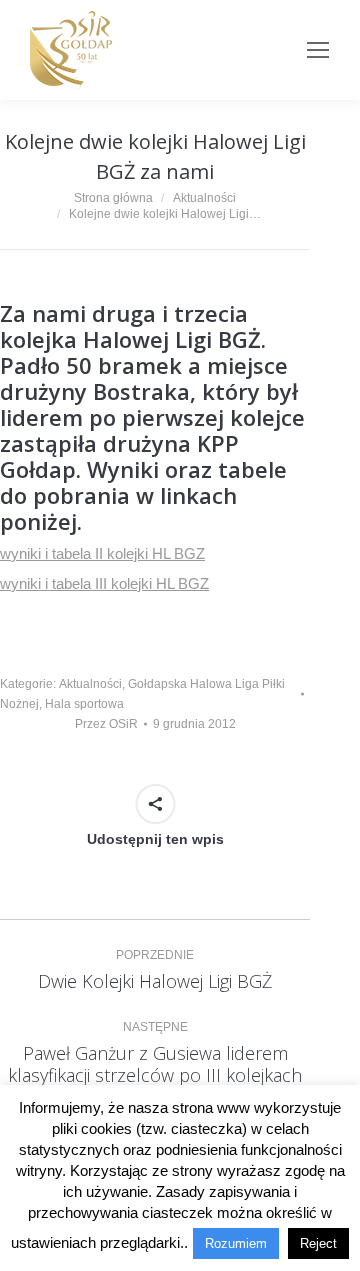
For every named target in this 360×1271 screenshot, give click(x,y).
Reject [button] (318, 1243)
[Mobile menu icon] (318, 50)
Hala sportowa (84, 704)
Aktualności (90, 684)
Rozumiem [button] (236, 1243)
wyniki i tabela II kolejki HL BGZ (102, 553)
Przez (106, 724)
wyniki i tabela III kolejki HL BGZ (104, 583)
